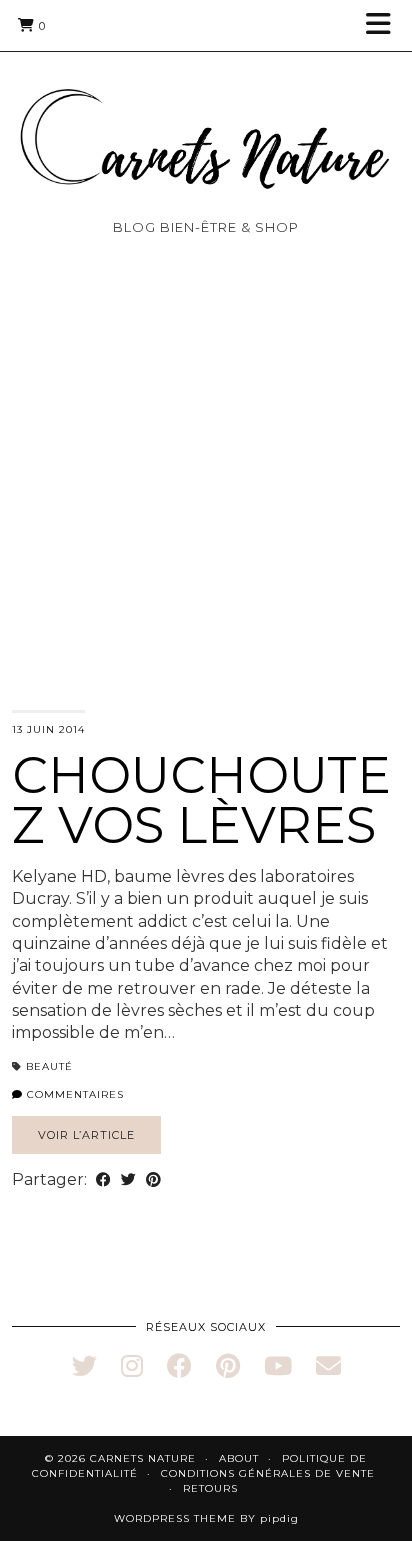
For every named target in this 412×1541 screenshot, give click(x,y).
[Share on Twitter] (128, 1180)
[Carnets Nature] (206, 114)
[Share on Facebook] (103, 1180)
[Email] (328, 1366)
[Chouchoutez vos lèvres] (206, 512)
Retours (210, 1488)
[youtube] (278, 1366)
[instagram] (132, 1366)
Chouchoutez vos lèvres (201, 800)
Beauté (49, 1066)
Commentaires (73, 1094)
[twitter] (84, 1366)
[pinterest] (228, 1366)
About (239, 1458)
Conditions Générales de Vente (268, 1473)
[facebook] (179, 1366)
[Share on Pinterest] (153, 1180)
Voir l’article (86, 1135)
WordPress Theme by (206, 1518)
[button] (385, 25)
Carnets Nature (143, 1458)
